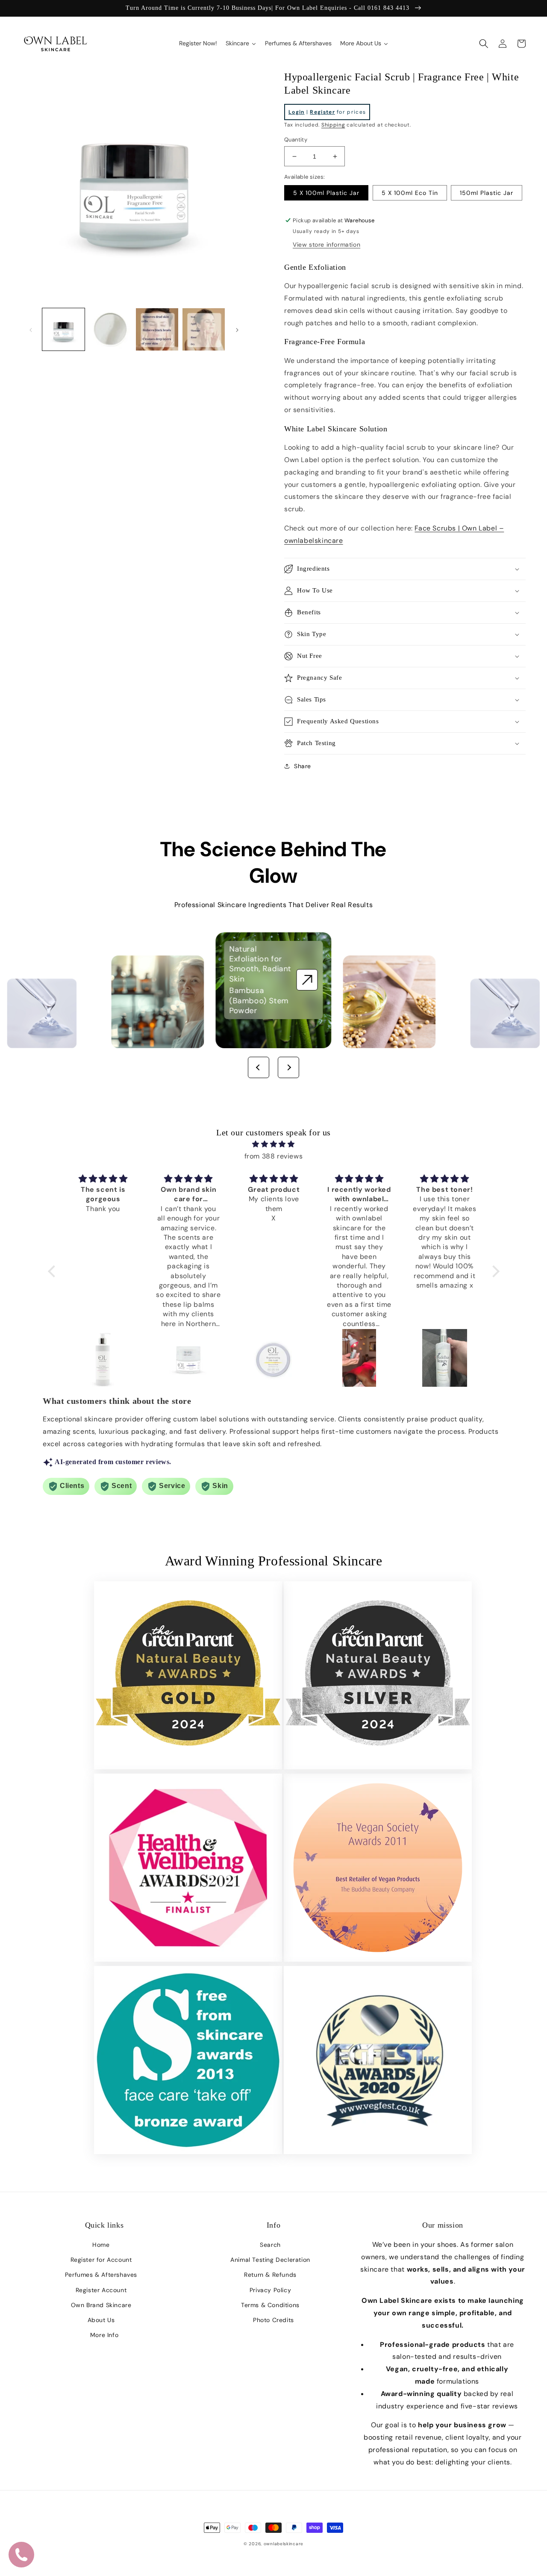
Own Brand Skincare (101, 2305)
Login (297, 112)
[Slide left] (31, 330)
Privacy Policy (270, 2290)
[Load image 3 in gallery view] (157, 329)
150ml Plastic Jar (487, 193)
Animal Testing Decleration (270, 2260)
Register (322, 112)
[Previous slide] (259, 1067)
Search (270, 2245)
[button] (484, 44)
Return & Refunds (270, 2275)
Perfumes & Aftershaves (101, 2275)
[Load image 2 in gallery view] (110, 329)
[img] (274, 1144)
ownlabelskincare (284, 2544)
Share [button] (303, 766)
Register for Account (101, 2260)
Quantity (296, 140)
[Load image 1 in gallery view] (63, 329)
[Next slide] (288, 1067)
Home (101, 2245)
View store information (326, 245)
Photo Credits (273, 2320)
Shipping (333, 125)
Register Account (101, 2290)
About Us (101, 2320)
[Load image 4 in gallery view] (204, 329)
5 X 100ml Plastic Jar (326, 193)
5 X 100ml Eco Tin (410, 193)
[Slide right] (237, 330)
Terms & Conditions (270, 2305)
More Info (104, 2335)
